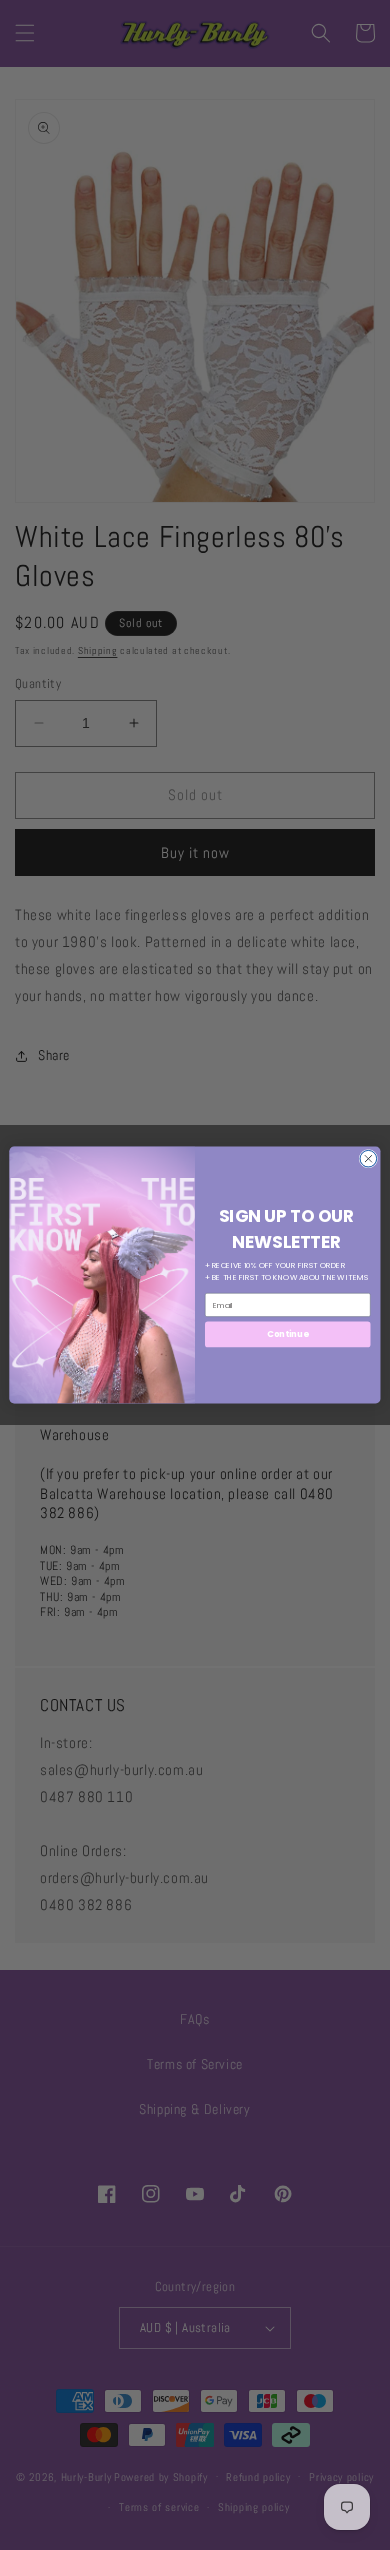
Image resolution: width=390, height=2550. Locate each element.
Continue (287, 1334)
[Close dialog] (368, 1158)
